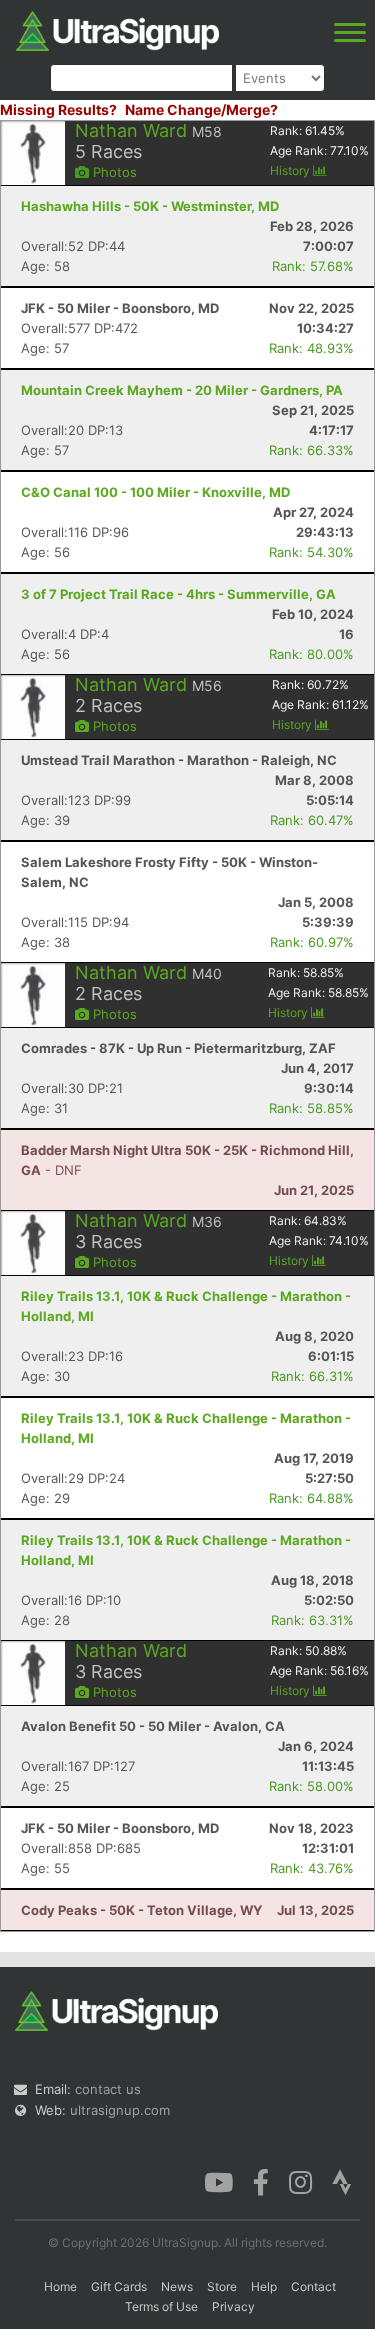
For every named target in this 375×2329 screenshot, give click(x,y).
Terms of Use (161, 2306)
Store (222, 2286)
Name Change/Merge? (201, 109)
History (291, 170)
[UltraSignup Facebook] (261, 2181)
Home (60, 2286)
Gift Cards (119, 2286)
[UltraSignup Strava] (342, 2181)
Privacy (233, 2306)
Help (264, 2286)
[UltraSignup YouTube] (218, 2181)
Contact (313, 2286)
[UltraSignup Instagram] (300, 2181)
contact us (108, 2089)
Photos (113, 172)
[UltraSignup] (117, 29)
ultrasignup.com (120, 2110)
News (177, 2286)
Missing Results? (58, 109)
